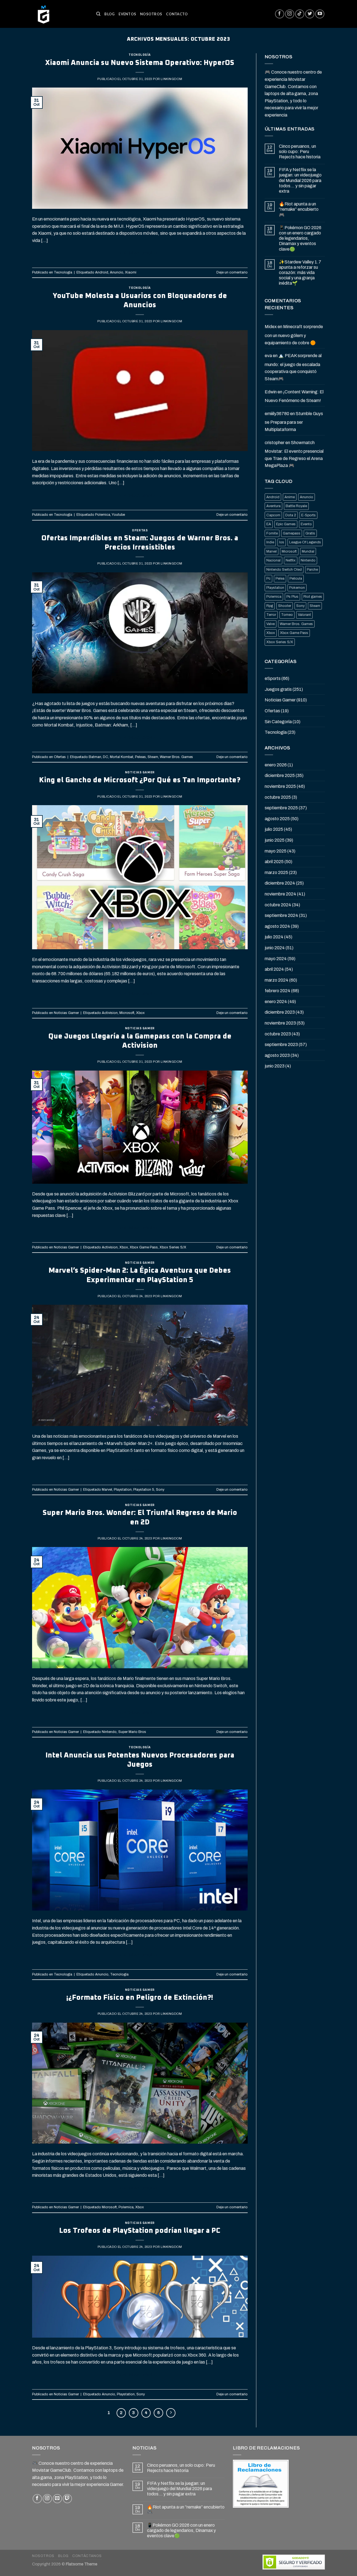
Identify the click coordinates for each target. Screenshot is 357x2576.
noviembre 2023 (280, 1023)
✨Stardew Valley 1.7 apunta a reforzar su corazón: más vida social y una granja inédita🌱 (300, 273)
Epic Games (286, 524)
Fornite (272, 533)
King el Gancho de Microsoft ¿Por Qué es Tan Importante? (140, 780)
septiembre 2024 (281, 915)
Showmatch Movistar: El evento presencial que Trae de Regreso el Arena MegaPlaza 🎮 (294, 454)
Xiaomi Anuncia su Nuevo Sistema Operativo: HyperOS (140, 63)
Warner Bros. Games (176, 757)
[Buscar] (98, 14)
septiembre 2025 (281, 808)
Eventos (127, 14)
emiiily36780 (277, 414)
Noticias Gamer (140, 772)
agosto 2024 (277, 926)
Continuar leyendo (140, 253)
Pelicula (296, 578)
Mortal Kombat (122, 757)
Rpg (270, 606)
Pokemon (297, 588)
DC (106, 757)
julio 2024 (274, 937)
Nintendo (109, 1732)
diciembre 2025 (280, 775)
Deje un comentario (232, 272)
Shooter (285, 606)
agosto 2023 (277, 1055)
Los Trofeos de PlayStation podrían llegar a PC (140, 2231)
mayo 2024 (276, 959)
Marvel (107, 1490)
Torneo (287, 615)
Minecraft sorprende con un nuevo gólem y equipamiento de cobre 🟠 (294, 335)
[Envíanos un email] (57, 2499)
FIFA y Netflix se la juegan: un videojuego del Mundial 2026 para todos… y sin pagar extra (300, 180)
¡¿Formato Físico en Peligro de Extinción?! (140, 1998)
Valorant (304, 615)
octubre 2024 (278, 905)
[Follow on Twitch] (67, 2499)
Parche (312, 570)
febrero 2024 (278, 991)
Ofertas (140, 530)
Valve (271, 624)
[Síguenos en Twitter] (310, 14)
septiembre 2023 (281, 1044)
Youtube (118, 515)
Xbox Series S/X (173, 1247)
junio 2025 (275, 840)
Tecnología (140, 55)
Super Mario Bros (132, 1732)
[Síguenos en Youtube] (320, 14)
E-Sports (308, 515)
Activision (110, 1013)
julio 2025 (274, 829)
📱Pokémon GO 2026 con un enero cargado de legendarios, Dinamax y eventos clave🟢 (300, 238)
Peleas (140, 757)
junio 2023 (275, 1066)
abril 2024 (274, 969)
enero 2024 (276, 1002)
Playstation (123, 1490)
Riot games (313, 597)
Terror (271, 615)
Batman (95, 757)
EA (269, 524)
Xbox (140, 1013)
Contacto (177, 14)
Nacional (273, 560)
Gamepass (292, 533)
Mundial (308, 551)
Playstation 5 (144, 1490)
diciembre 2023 (280, 1012)
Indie (270, 542)
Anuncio (117, 272)
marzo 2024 (277, 980)
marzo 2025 (276, 872)
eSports (273, 678)
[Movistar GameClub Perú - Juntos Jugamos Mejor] (60, 14)
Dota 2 (291, 515)
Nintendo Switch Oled (284, 570)
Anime (290, 497)
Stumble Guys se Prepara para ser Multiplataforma (294, 422)
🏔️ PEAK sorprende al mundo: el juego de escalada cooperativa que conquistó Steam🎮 (293, 367)
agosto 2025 (277, 819)
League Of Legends (305, 542)
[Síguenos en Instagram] (290, 14)
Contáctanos (87, 2556)
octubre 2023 (278, 1034)
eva (268, 356)
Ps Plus (292, 597)
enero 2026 (276, 765)
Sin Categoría (278, 722)
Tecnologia (119, 1974)
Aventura (273, 506)
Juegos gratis (278, 689)
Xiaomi (131, 272)
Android (102, 272)
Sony (160, 1490)
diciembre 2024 (280, 883)
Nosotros (151, 14)
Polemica (103, 515)
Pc (268, 578)
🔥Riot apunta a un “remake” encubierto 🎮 (299, 209)
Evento (306, 524)
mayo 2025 (276, 851)
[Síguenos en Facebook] (280, 14)
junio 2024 (275, 948)
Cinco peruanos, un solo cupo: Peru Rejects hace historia (300, 152)
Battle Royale (296, 506)
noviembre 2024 (280, 894)
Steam (153, 757)
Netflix (291, 560)
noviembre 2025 (280, 786)
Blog (109, 14)
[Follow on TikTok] (300, 14)
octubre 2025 (278, 797)
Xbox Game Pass (144, 1247)
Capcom (273, 515)
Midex (271, 327)
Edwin (271, 392)
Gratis (310, 533)
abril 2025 (274, 862)
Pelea (280, 578)
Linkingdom (171, 79)
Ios (282, 542)
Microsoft (127, 1013)
